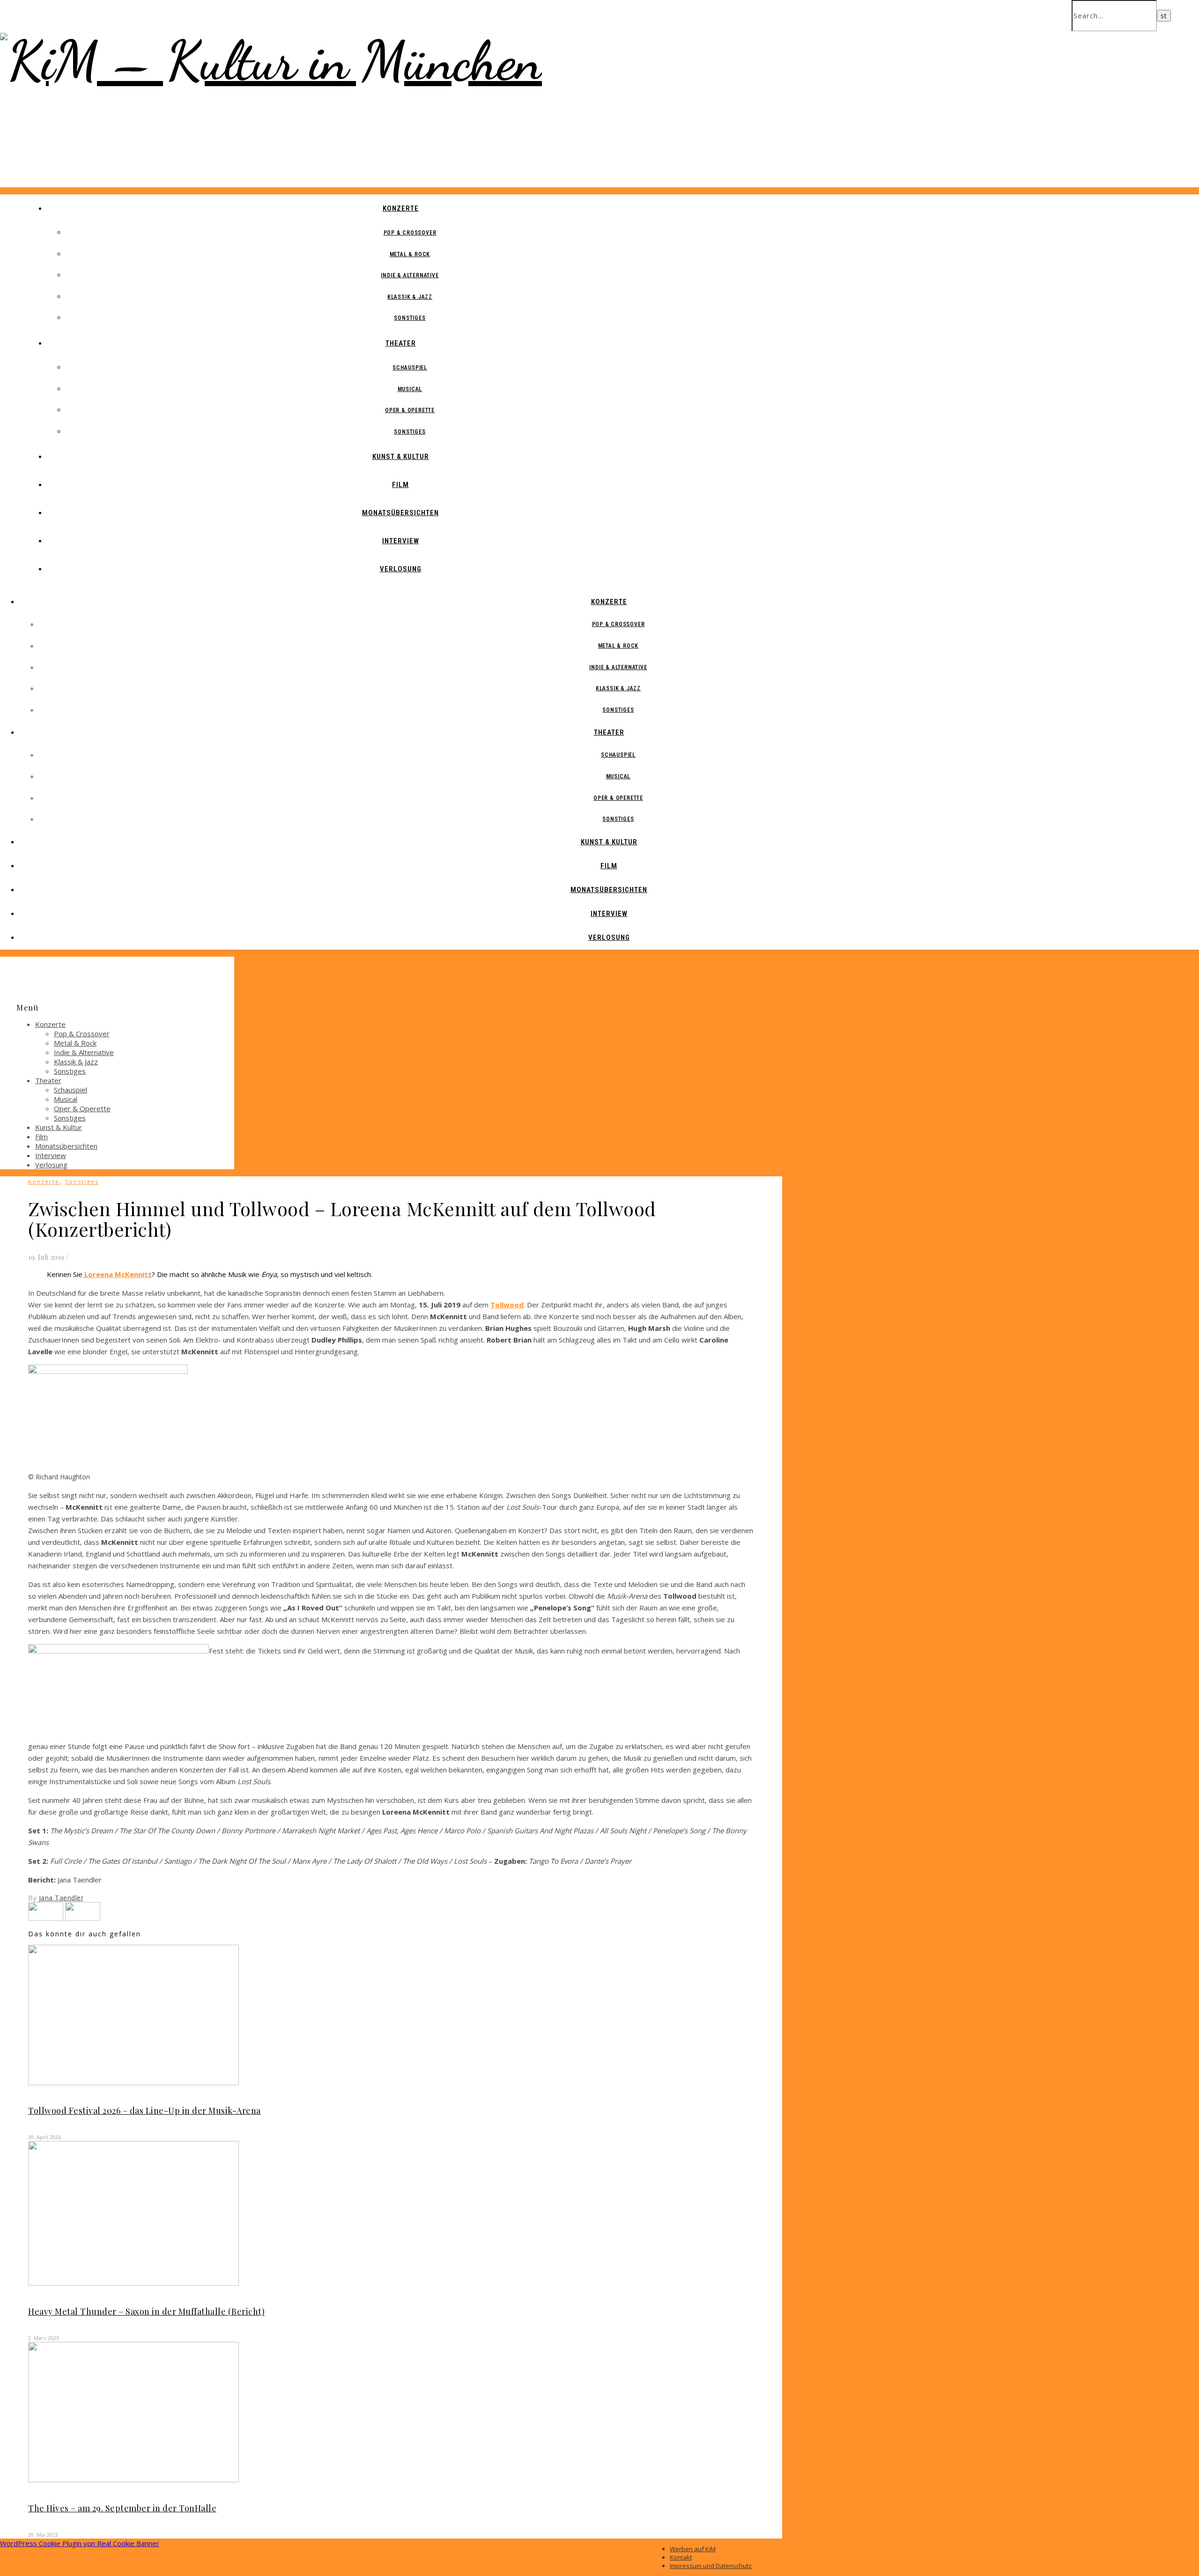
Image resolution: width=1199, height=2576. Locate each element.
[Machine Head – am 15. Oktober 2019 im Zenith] (83, 1918)
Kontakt (681, 2557)
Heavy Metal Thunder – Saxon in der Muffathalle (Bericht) (146, 2311)
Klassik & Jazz (410, 297)
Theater (401, 343)
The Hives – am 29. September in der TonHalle (122, 2508)
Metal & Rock (410, 254)
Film (400, 485)
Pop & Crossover (410, 233)
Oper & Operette (410, 410)
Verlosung (401, 569)
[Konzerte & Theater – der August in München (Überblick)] (47, 1918)
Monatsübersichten (400, 513)
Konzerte (401, 208)
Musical (410, 389)
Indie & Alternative (410, 275)
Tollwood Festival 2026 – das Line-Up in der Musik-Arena (144, 2111)
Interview (401, 541)
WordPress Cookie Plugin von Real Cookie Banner (80, 2543)
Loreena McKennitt (117, 1274)
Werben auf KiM (693, 2549)
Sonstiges (410, 318)
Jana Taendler (61, 1898)
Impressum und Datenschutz (711, 2566)
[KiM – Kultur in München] (271, 61)
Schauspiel (410, 368)
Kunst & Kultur (401, 457)
